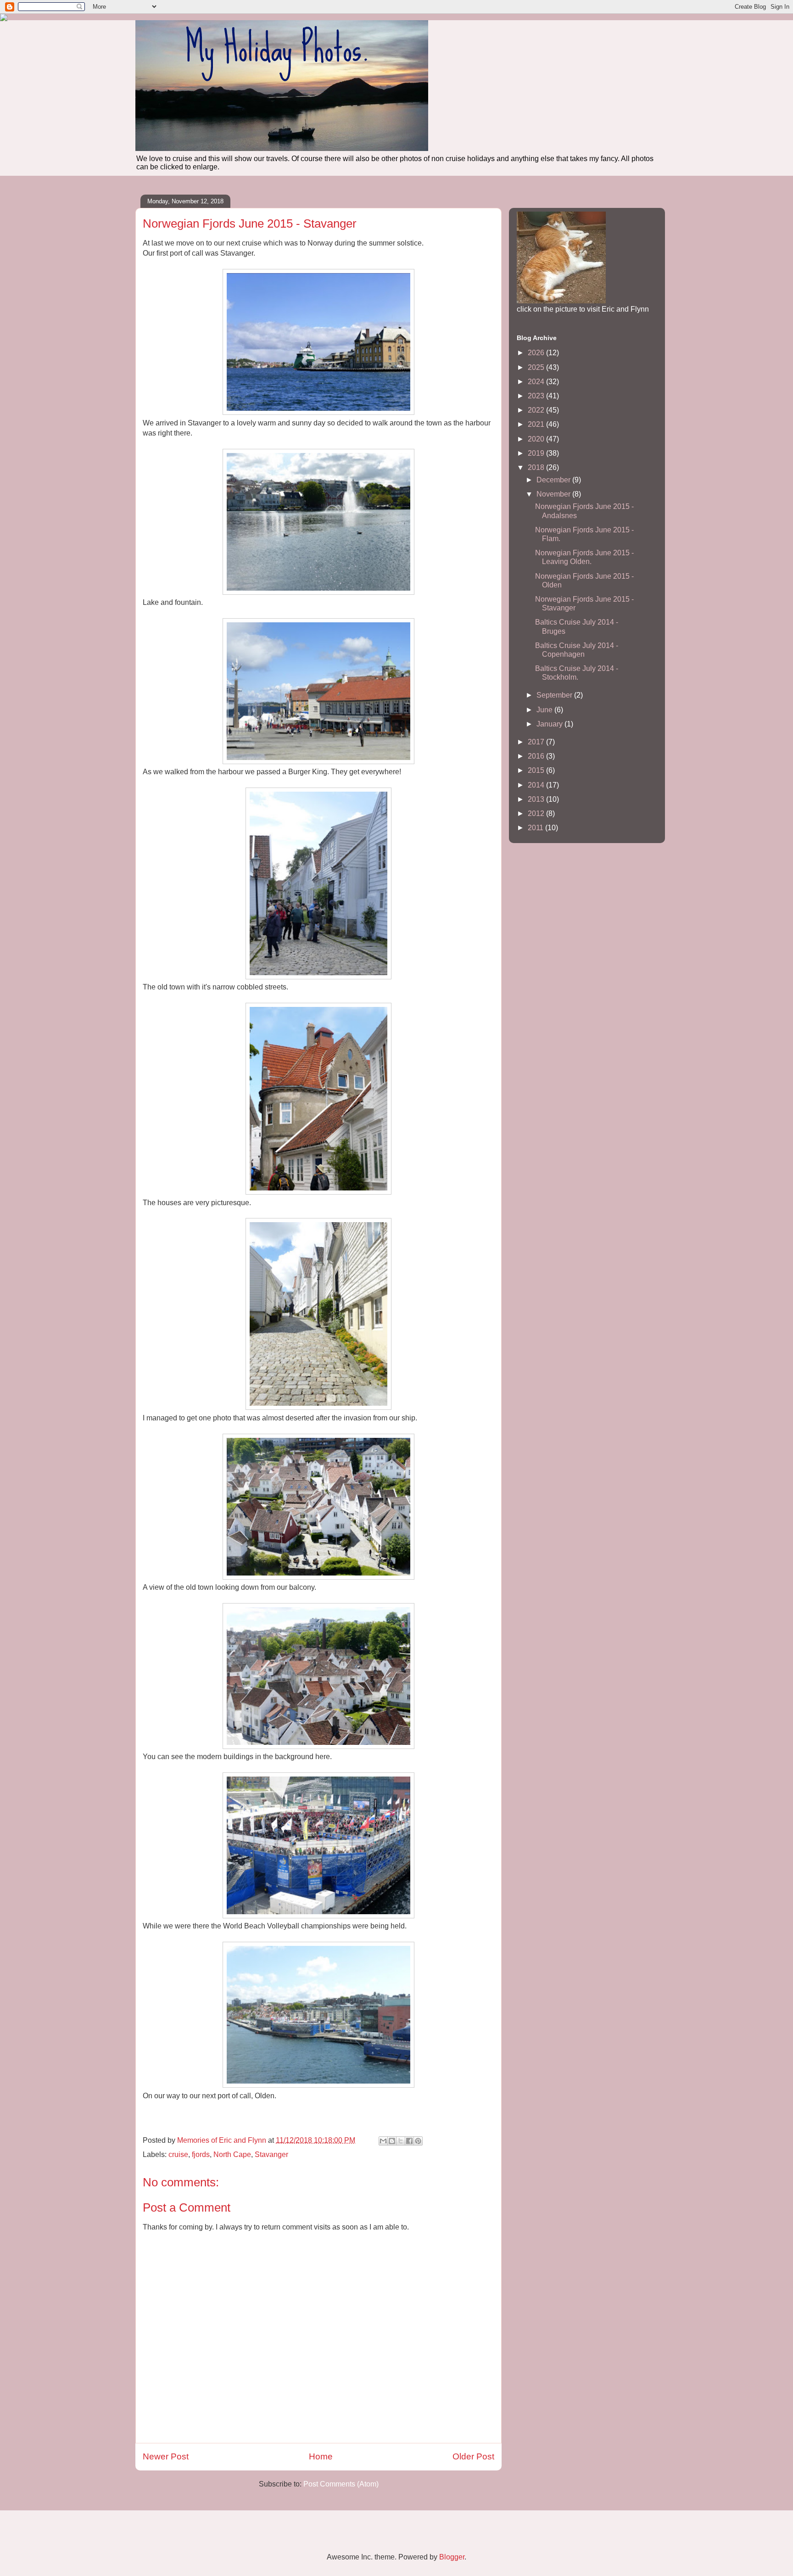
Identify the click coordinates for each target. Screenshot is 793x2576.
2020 (537, 439)
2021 (537, 424)
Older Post (473, 2456)
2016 (537, 756)
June (545, 710)
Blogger (452, 2557)
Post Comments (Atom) (341, 2484)
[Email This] (383, 2141)
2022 (537, 410)
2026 (537, 353)
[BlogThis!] (392, 2141)
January (550, 724)
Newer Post (166, 2456)
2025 (537, 367)
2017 (537, 742)
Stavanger (271, 2154)
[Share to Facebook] (409, 2141)
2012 (537, 813)
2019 (537, 453)
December (554, 480)
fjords (201, 2154)
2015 (537, 770)
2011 (536, 828)
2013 (537, 799)
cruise (178, 2154)
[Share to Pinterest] (418, 2141)
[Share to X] (401, 2141)
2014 (537, 785)
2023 (537, 396)
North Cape (232, 2154)
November (554, 494)
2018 (537, 467)
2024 (537, 382)
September (555, 695)
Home (321, 2456)
